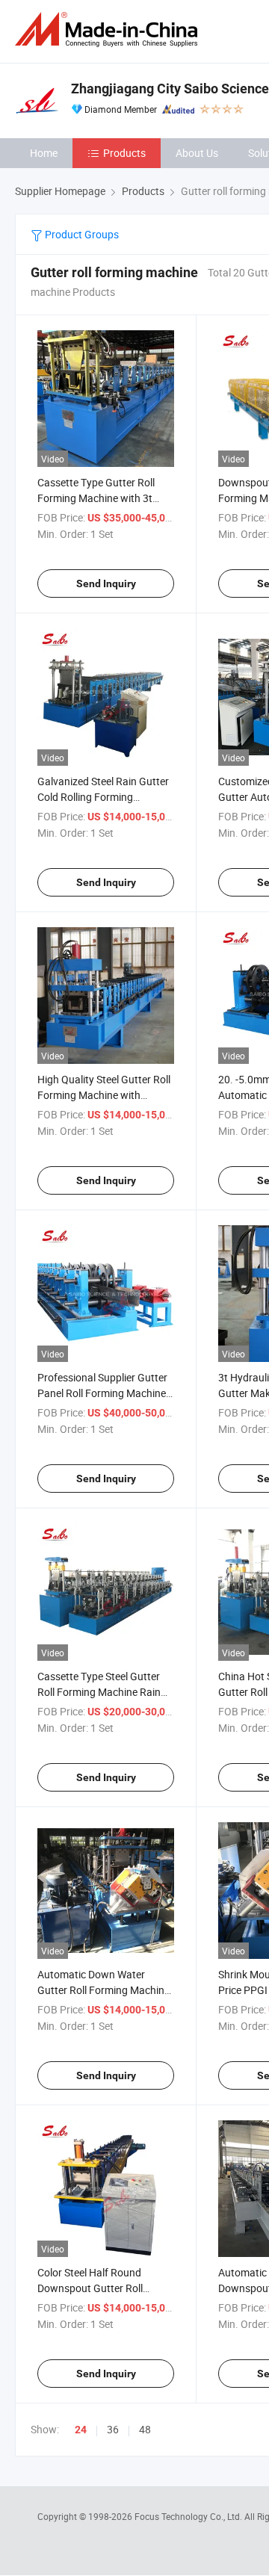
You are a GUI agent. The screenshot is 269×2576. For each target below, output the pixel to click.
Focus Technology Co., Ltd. (189, 2516)
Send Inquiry (106, 583)
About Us (197, 153)
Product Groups (81, 234)
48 (145, 2429)
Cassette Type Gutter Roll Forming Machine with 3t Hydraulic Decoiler (96, 498)
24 (81, 2430)
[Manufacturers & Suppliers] (109, 30)
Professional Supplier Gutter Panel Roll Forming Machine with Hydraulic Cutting (102, 1393)
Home (44, 153)
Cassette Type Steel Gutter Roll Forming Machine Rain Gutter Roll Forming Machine (103, 1692)
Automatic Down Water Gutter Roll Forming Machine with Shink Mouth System (103, 1990)
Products (124, 153)
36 (113, 2429)
